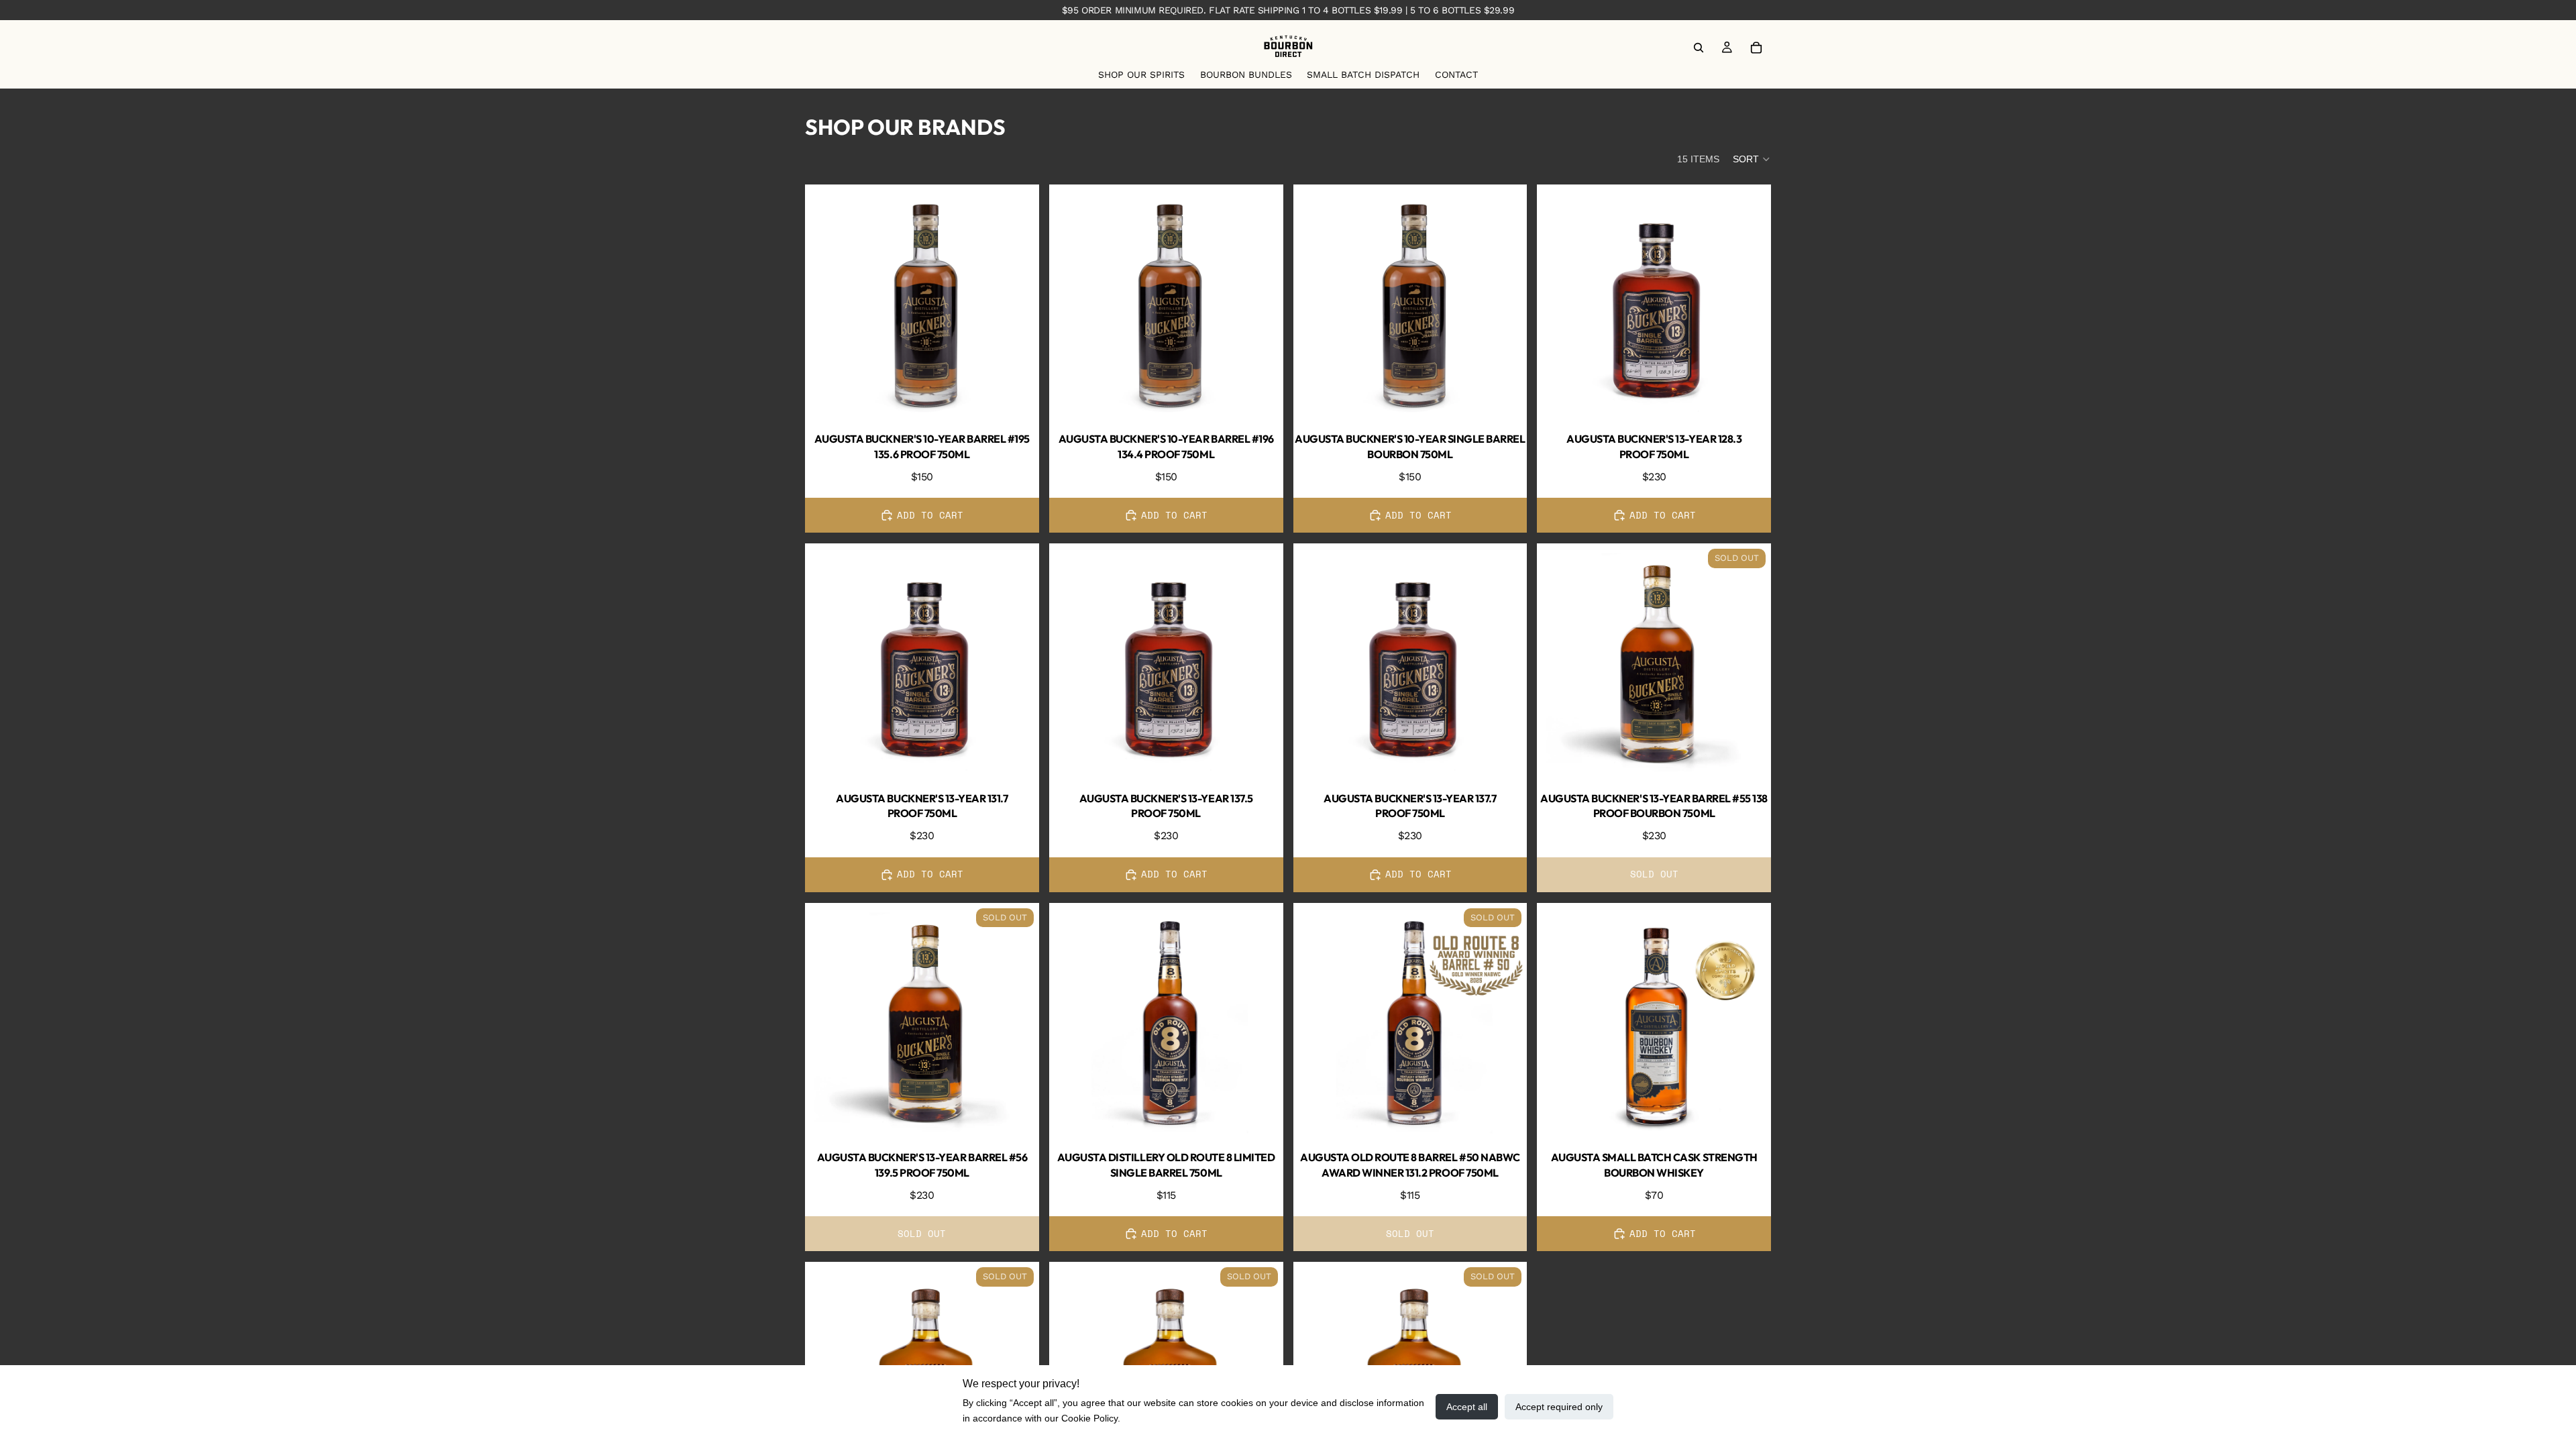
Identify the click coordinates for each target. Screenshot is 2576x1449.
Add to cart (930, 515)
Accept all (1467, 1407)
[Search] (1699, 48)
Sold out (1654, 874)
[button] (1752, 159)
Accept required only (1559, 1407)
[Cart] (1756, 48)
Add (1030, 397)
